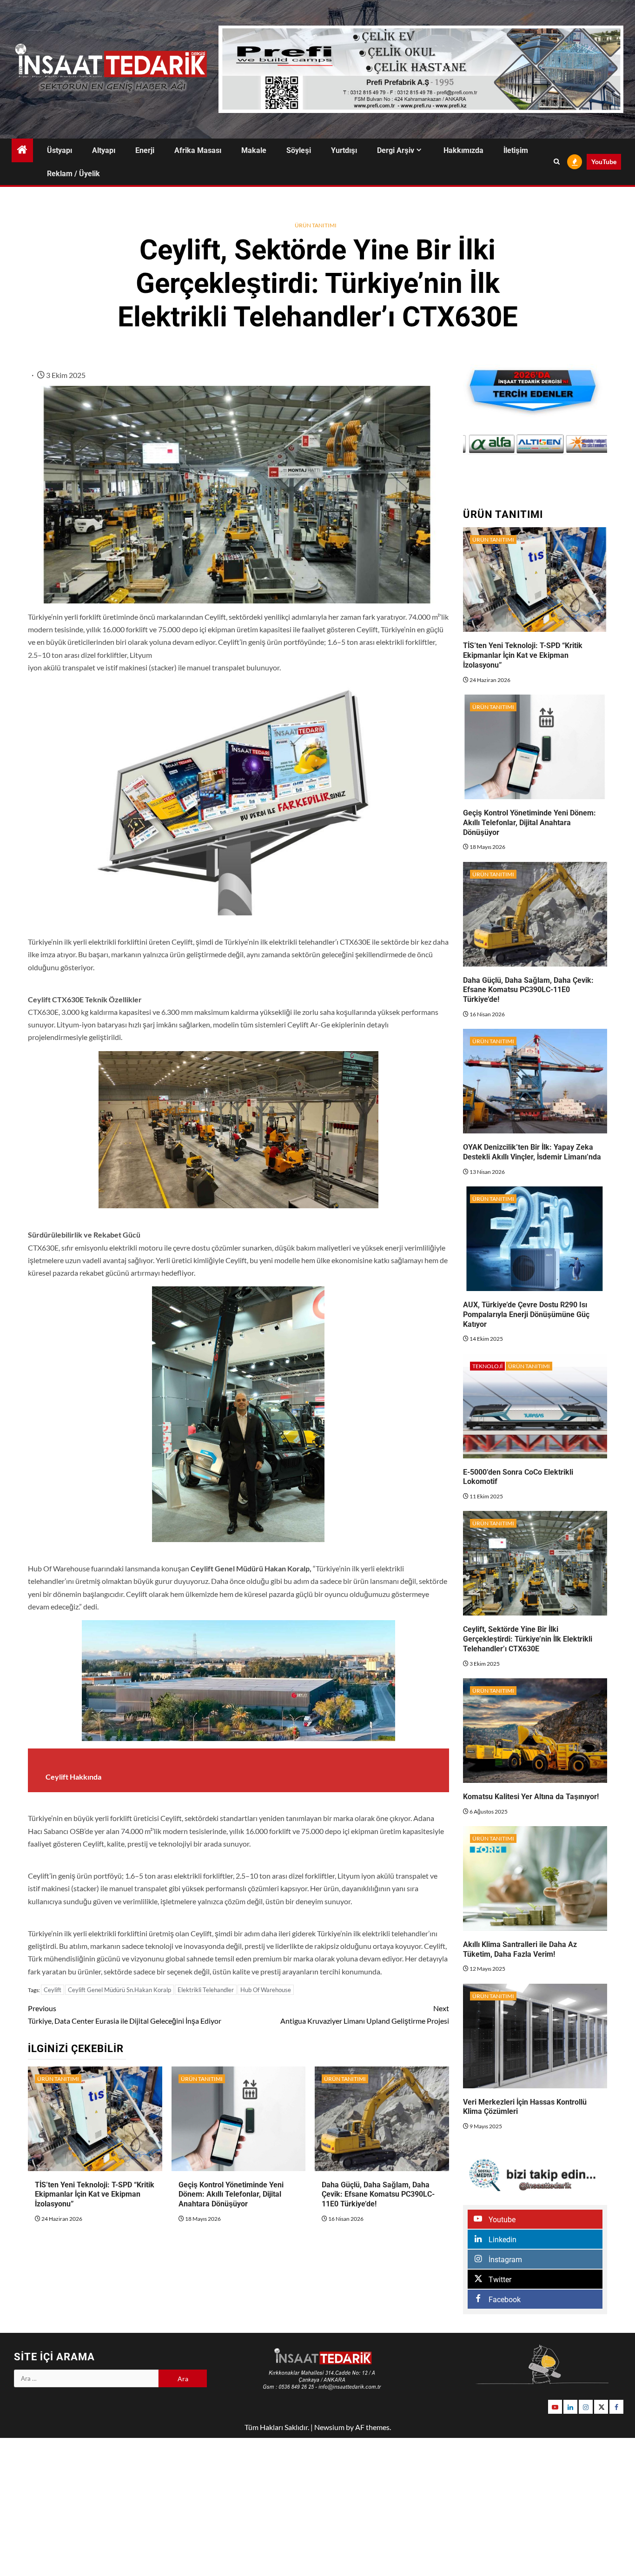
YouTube (604, 162)
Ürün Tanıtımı (316, 225)
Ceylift (53, 1990)
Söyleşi (299, 150)
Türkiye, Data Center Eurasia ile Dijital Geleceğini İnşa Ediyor (125, 2014)
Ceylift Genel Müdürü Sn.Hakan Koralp (119, 1990)
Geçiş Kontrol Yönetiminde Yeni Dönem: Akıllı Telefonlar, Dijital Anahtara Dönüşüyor (231, 2195)
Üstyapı (60, 150)
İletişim (516, 150)
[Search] (557, 162)
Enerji (145, 150)
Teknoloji (487, 1366)
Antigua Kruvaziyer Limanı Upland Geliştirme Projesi (365, 2014)
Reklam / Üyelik (73, 174)
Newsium (329, 2427)
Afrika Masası (198, 150)
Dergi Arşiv (396, 150)
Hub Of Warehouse (266, 1990)
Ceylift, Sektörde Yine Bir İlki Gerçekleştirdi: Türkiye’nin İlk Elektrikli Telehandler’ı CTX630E (528, 1639)
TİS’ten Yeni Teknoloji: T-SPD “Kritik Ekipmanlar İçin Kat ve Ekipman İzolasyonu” (95, 2195)
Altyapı (104, 150)
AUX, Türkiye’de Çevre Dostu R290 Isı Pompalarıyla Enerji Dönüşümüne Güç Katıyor (526, 1314)
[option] (487, 444)
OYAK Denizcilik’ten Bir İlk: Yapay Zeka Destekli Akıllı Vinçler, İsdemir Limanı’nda (532, 1152)
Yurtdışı (344, 150)
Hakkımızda (463, 150)
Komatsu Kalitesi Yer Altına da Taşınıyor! (531, 1797)
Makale (254, 150)
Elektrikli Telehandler (206, 1990)
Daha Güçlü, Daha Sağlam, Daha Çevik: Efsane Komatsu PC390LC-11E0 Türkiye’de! (378, 2195)
